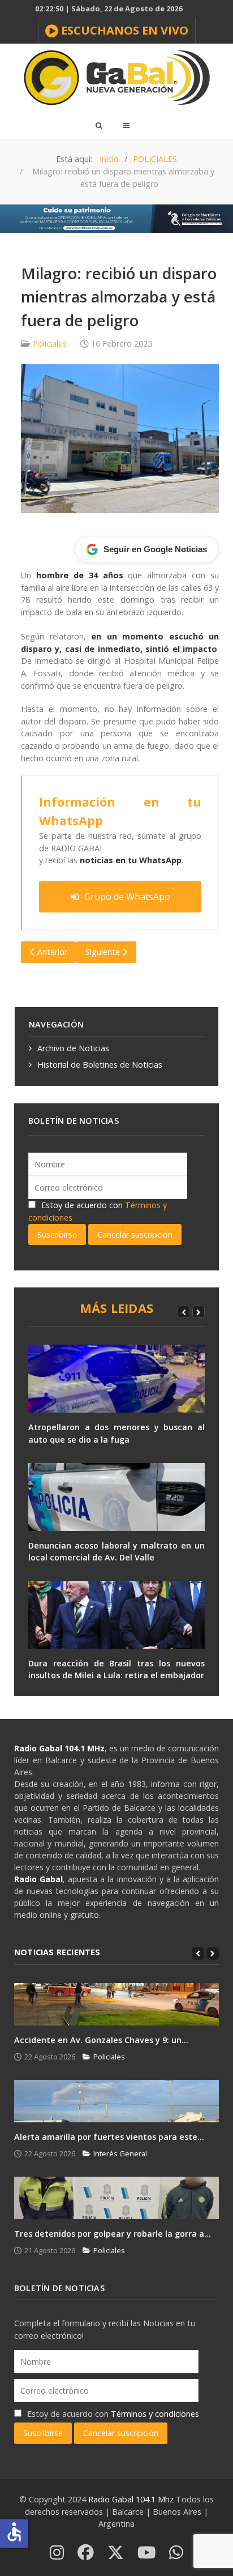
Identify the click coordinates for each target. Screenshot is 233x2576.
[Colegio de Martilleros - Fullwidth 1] (116, 218)
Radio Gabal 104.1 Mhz (132, 2499)
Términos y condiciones (155, 2414)
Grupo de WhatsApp (127, 897)
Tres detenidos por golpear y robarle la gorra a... (113, 2234)
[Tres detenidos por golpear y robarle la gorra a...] (116, 2198)
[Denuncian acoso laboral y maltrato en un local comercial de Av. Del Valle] (116, 1497)
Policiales (50, 344)
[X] (116, 2553)
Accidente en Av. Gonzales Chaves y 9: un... (101, 2040)
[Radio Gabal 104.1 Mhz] (116, 78)
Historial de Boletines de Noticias (100, 1065)
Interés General (120, 2153)
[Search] (98, 125)
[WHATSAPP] (176, 2553)
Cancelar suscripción (135, 1234)
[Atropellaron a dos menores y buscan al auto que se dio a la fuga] (116, 1379)
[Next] (199, 1312)
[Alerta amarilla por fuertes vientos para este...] (116, 2101)
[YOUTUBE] (146, 2553)
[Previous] (184, 1312)
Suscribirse (57, 1234)
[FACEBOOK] (86, 2553)
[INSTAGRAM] (57, 2553)
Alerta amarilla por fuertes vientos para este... (109, 2137)
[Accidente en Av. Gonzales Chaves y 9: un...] (116, 2004)
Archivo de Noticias (73, 1048)
